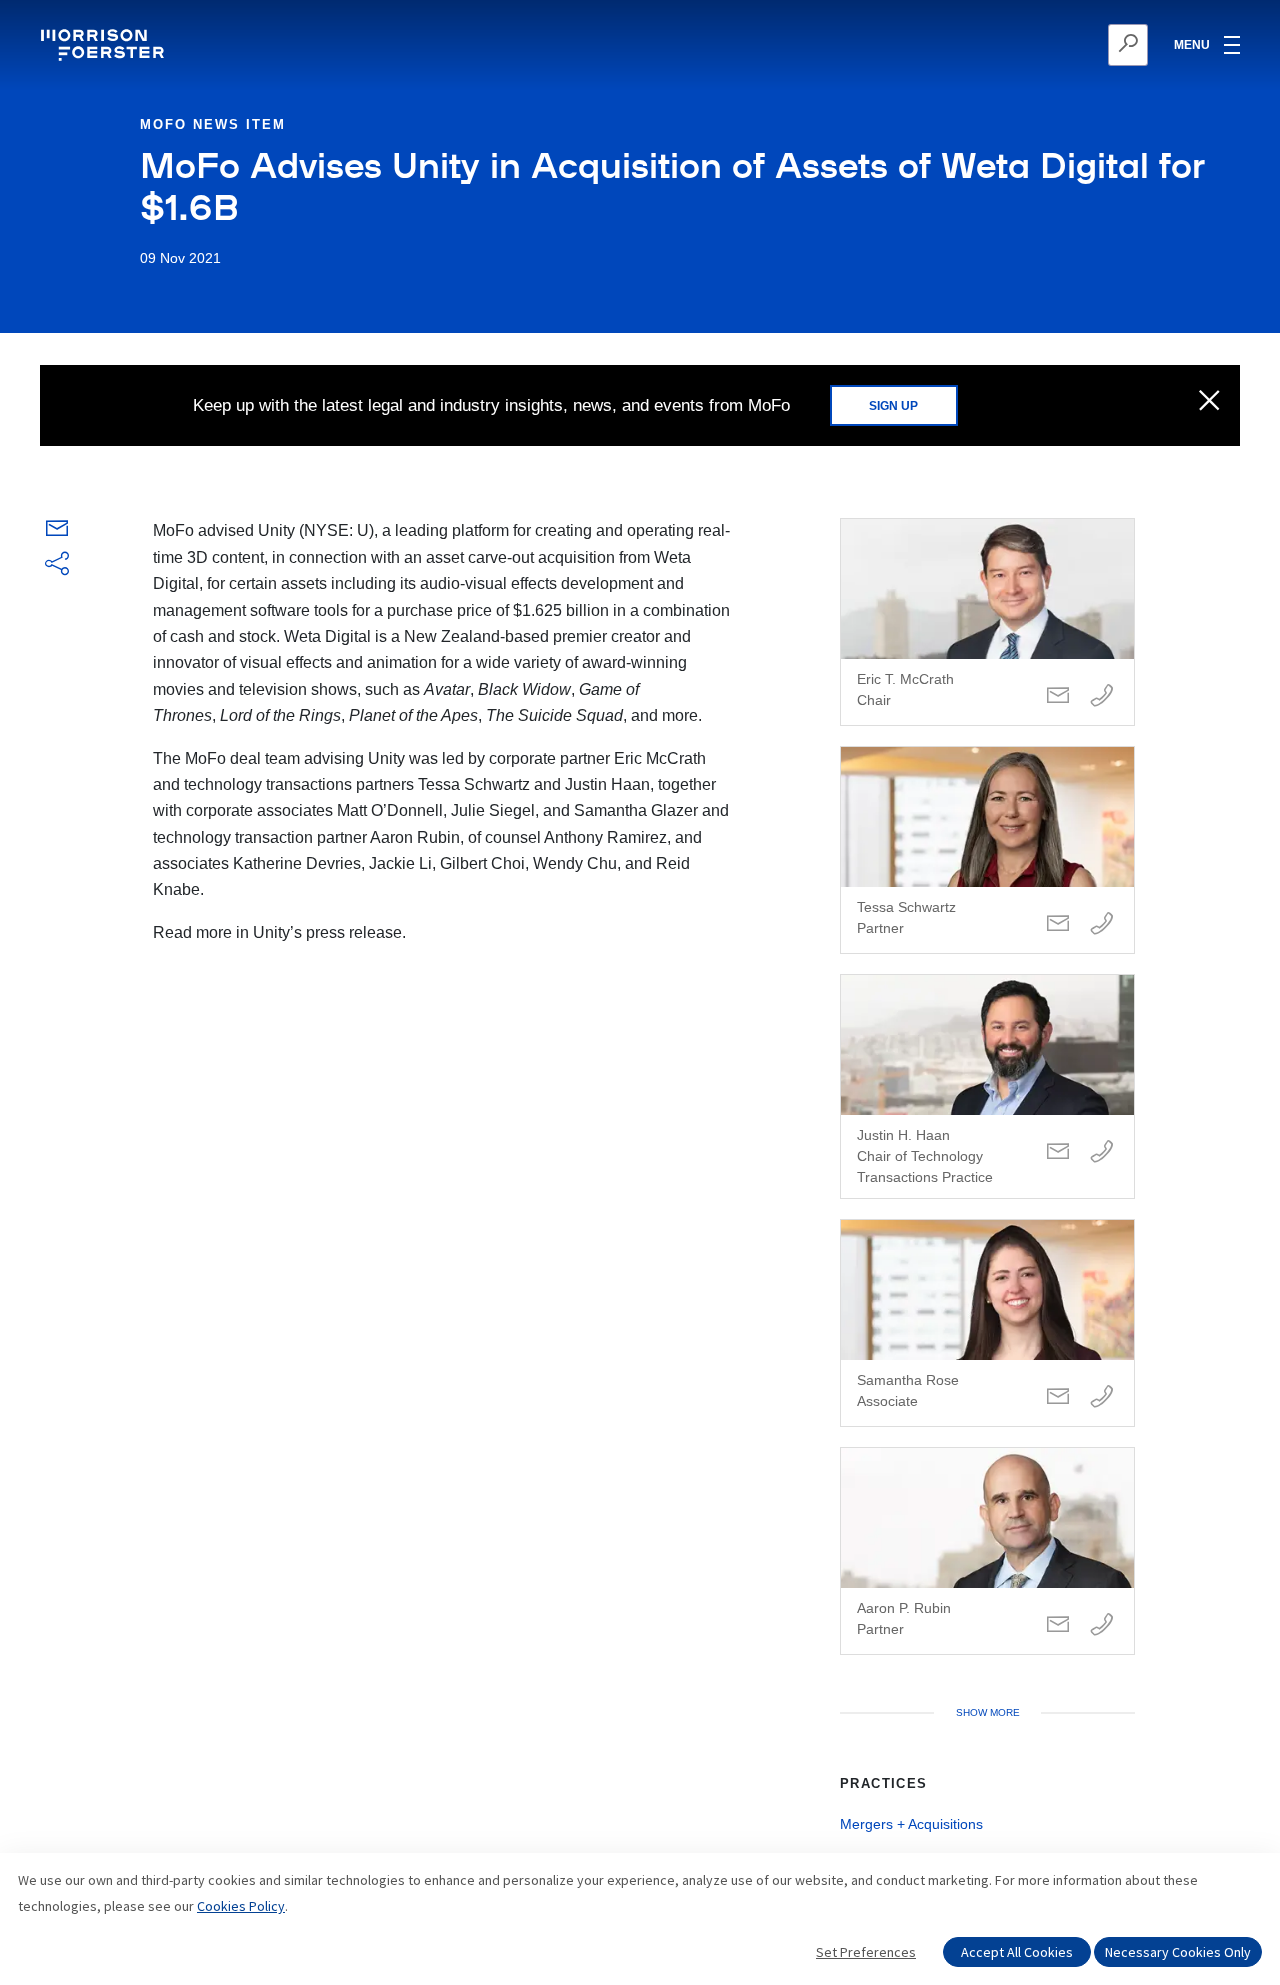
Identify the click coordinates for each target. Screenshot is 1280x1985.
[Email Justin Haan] (1058, 1152)
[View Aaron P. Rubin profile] (987, 1551)
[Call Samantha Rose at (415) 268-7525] (1102, 1397)
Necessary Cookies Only (1178, 1952)
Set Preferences (866, 1952)
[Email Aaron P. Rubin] (1058, 1625)
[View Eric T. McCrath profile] (987, 622)
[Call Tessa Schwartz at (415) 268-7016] (1102, 924)
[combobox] (1030, 45)
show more (988, 1712)
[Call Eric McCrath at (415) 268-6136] (1102, 696)
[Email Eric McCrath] (1058, 696)
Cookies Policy (241, 1906)
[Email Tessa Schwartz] (1058, 924)
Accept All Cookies (1017, 1952)
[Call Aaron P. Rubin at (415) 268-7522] (1102, 1625)
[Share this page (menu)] (57, 565)
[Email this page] (57, 532)
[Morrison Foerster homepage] (105, 45)
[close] (1209, 402)
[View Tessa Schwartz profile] (987, 850)
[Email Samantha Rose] (1058, 1397)
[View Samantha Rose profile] (987, 1323)
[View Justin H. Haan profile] (987, 1086)
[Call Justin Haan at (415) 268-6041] (1102, 1152)
